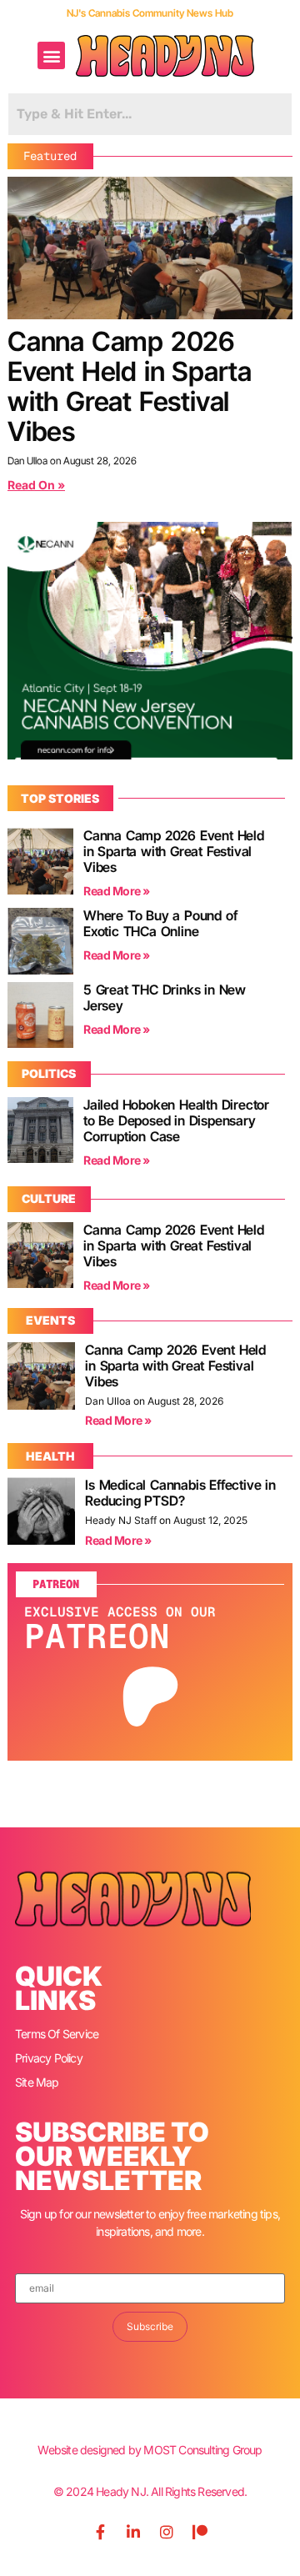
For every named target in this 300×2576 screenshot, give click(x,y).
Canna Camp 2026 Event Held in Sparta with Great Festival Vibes (130, 386)
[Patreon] (200, 2532)
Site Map (37, 2082)
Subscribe (150, 2326)
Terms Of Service (57, 2034)
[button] (51, 55)
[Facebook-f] (100, 2532)
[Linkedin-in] (133, 2532)
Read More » (117, 891)
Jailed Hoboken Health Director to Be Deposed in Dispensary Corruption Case (176, 1120)
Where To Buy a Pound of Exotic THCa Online (160, 923)
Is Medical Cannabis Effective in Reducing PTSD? (180, 1493)
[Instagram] (167, 2532)
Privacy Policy (49, 2058)
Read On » (36, 485)
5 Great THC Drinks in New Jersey (165, 997)
